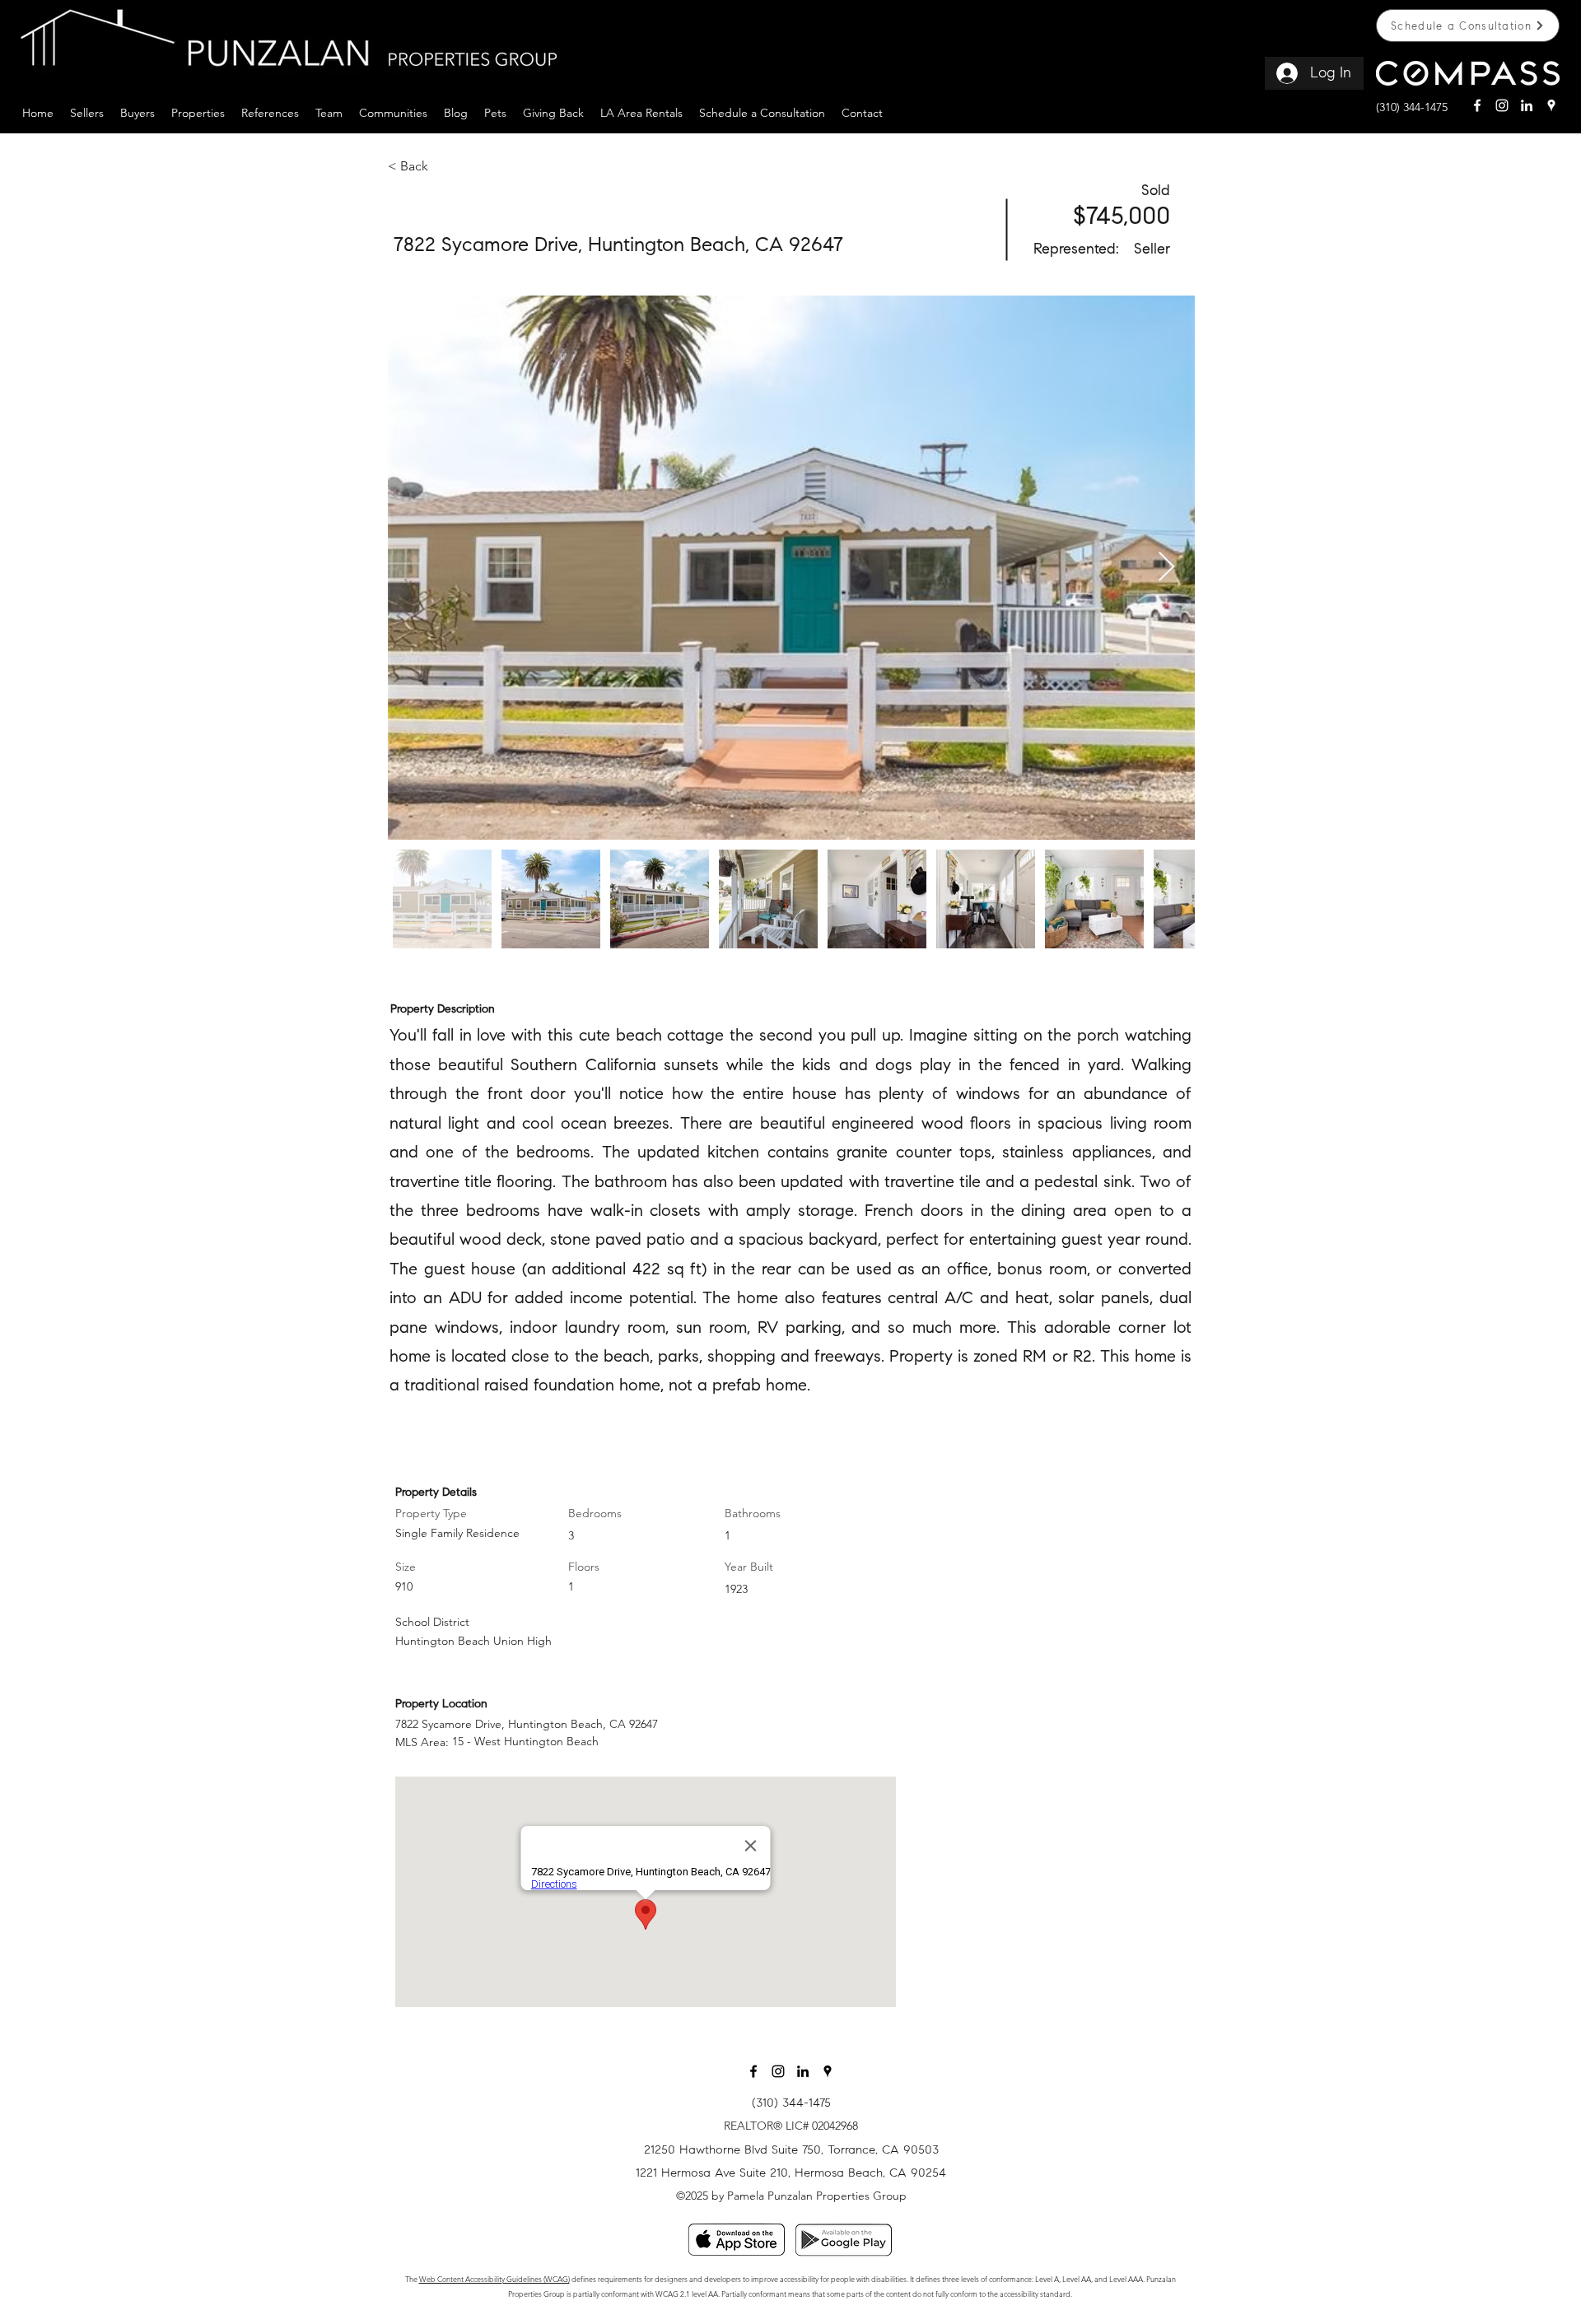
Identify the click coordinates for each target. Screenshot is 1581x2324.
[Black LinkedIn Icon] (803, 2071)
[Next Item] (1166, 568)
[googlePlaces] (1551, 105)
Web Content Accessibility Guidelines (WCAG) (494, 2279)
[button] (87, 111)
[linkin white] (1527, 105)
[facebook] (1477, 105)
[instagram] (1502, 105)
